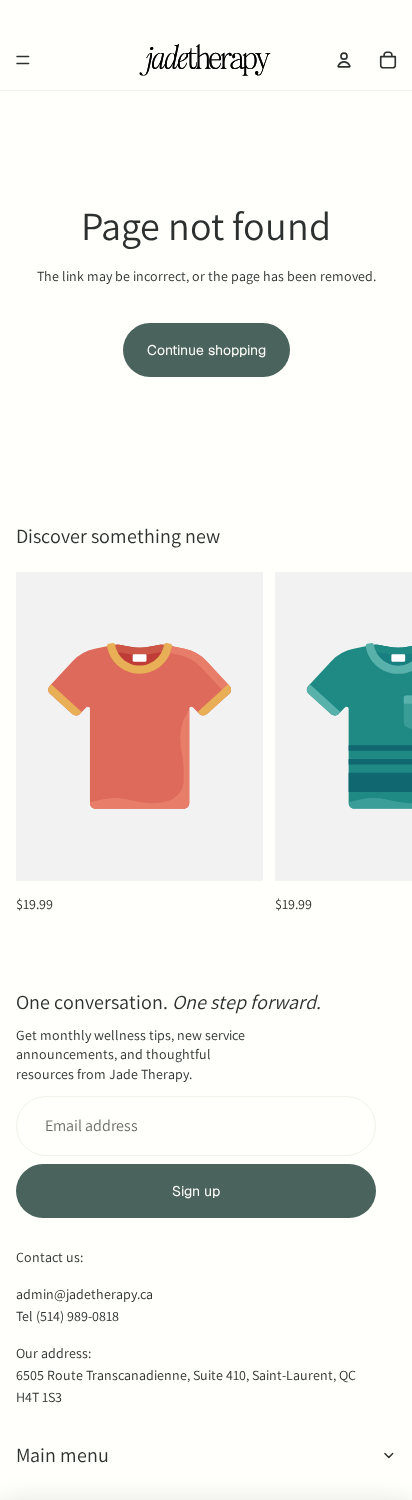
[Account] (344, 60)
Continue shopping (206, 350)
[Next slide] (374, 743)
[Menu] (23, 60)
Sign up (196, 1191)
